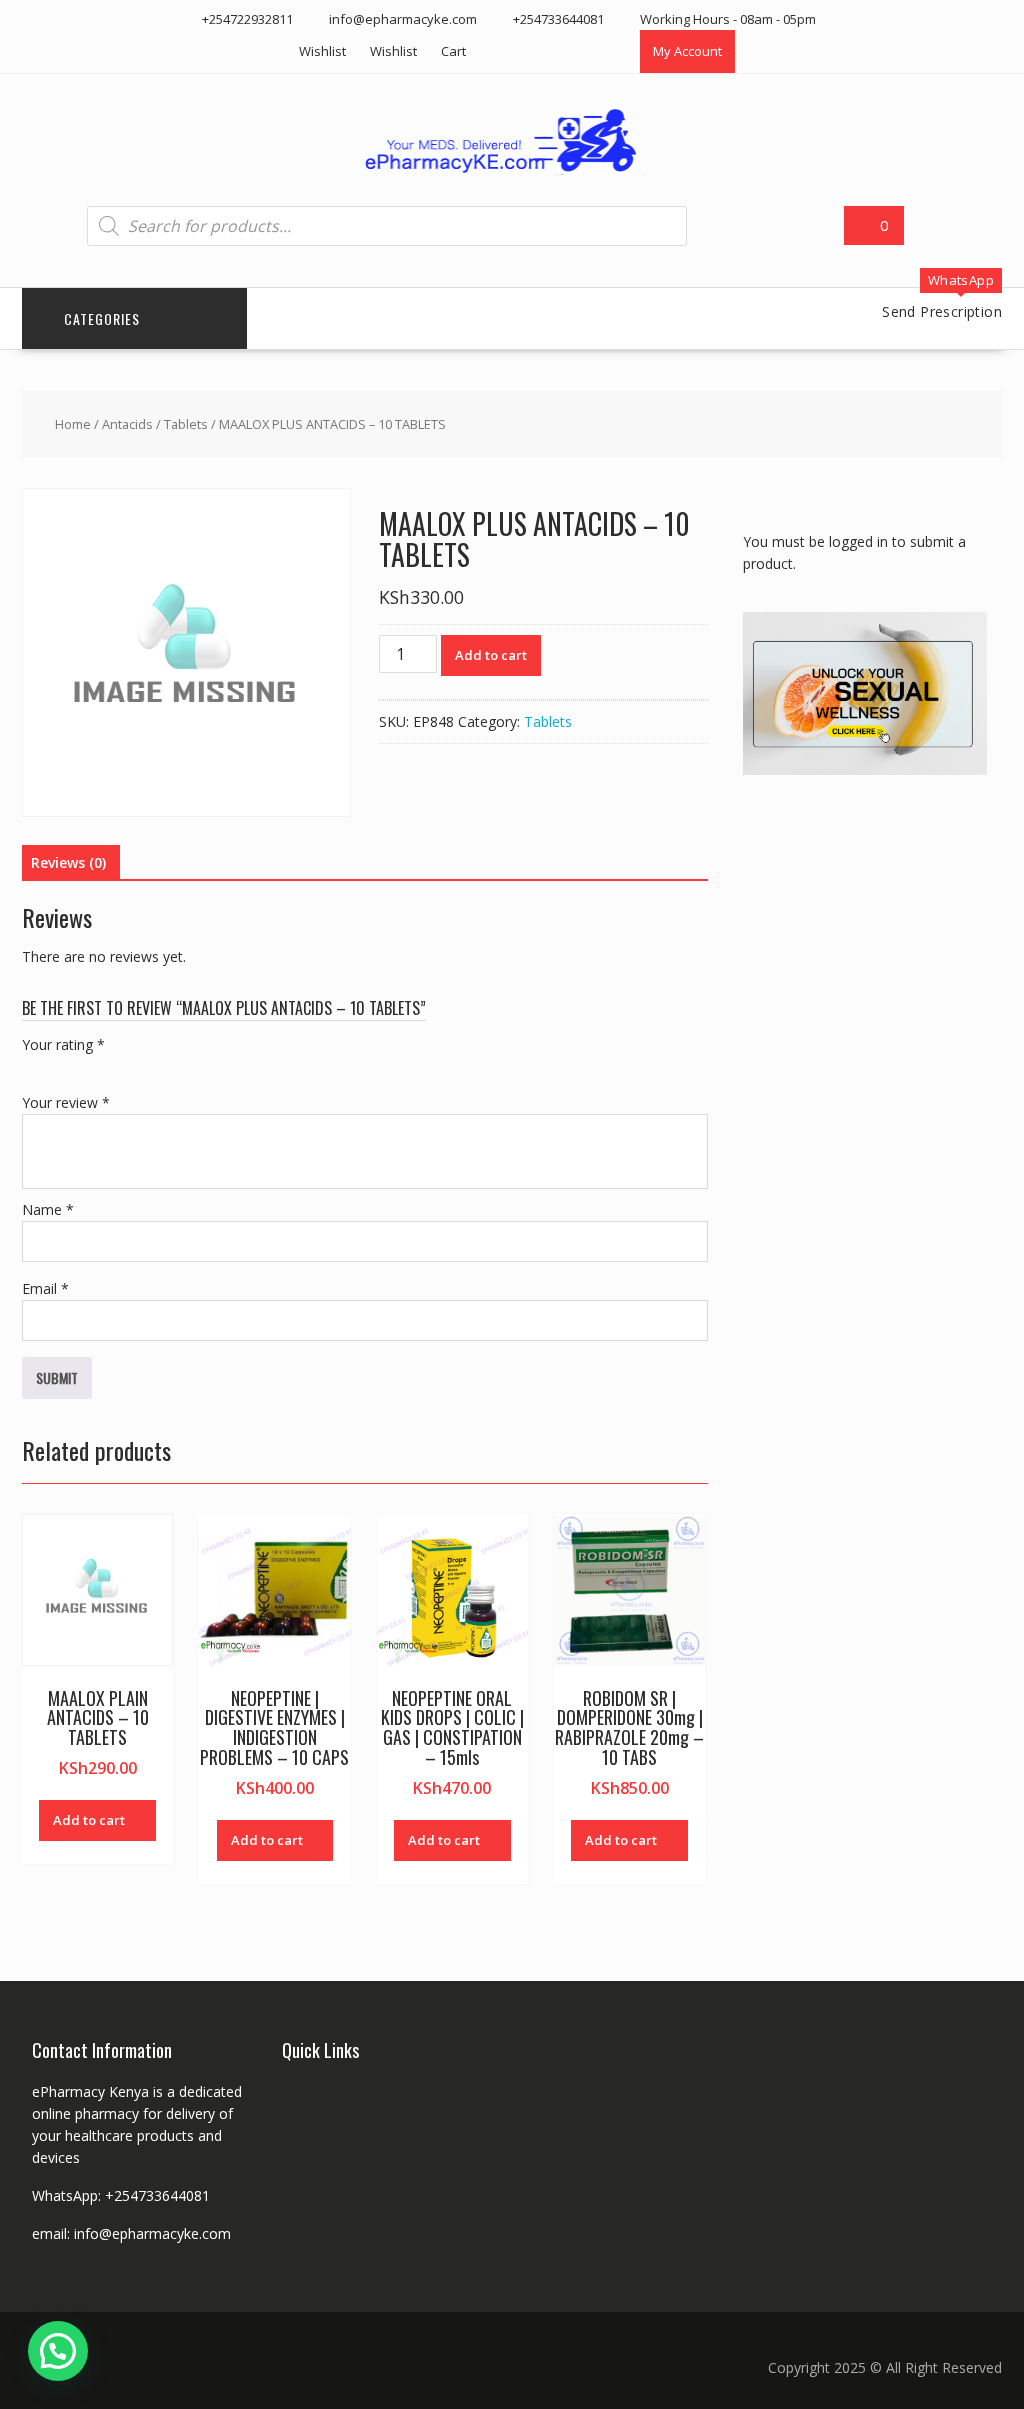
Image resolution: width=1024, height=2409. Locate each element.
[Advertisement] (883, 936)
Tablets (186, 424)
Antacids (127, 424)
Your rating (63, 1044)
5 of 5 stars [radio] (146, 1068)
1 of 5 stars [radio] (34, 1068)
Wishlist (322, 51)
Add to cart (491, 655)
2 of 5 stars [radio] (62, 1068)
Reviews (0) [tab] (68, 862)
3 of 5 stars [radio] (90, 1068)
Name (48, 1209)
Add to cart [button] (89, 1820)
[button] (58, 2351)
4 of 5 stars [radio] (118, 1068)
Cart (453, 51)
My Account (687, 51)
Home (73, 424)
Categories (102, 318)
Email (45, 1288)
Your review (66, 1102)
